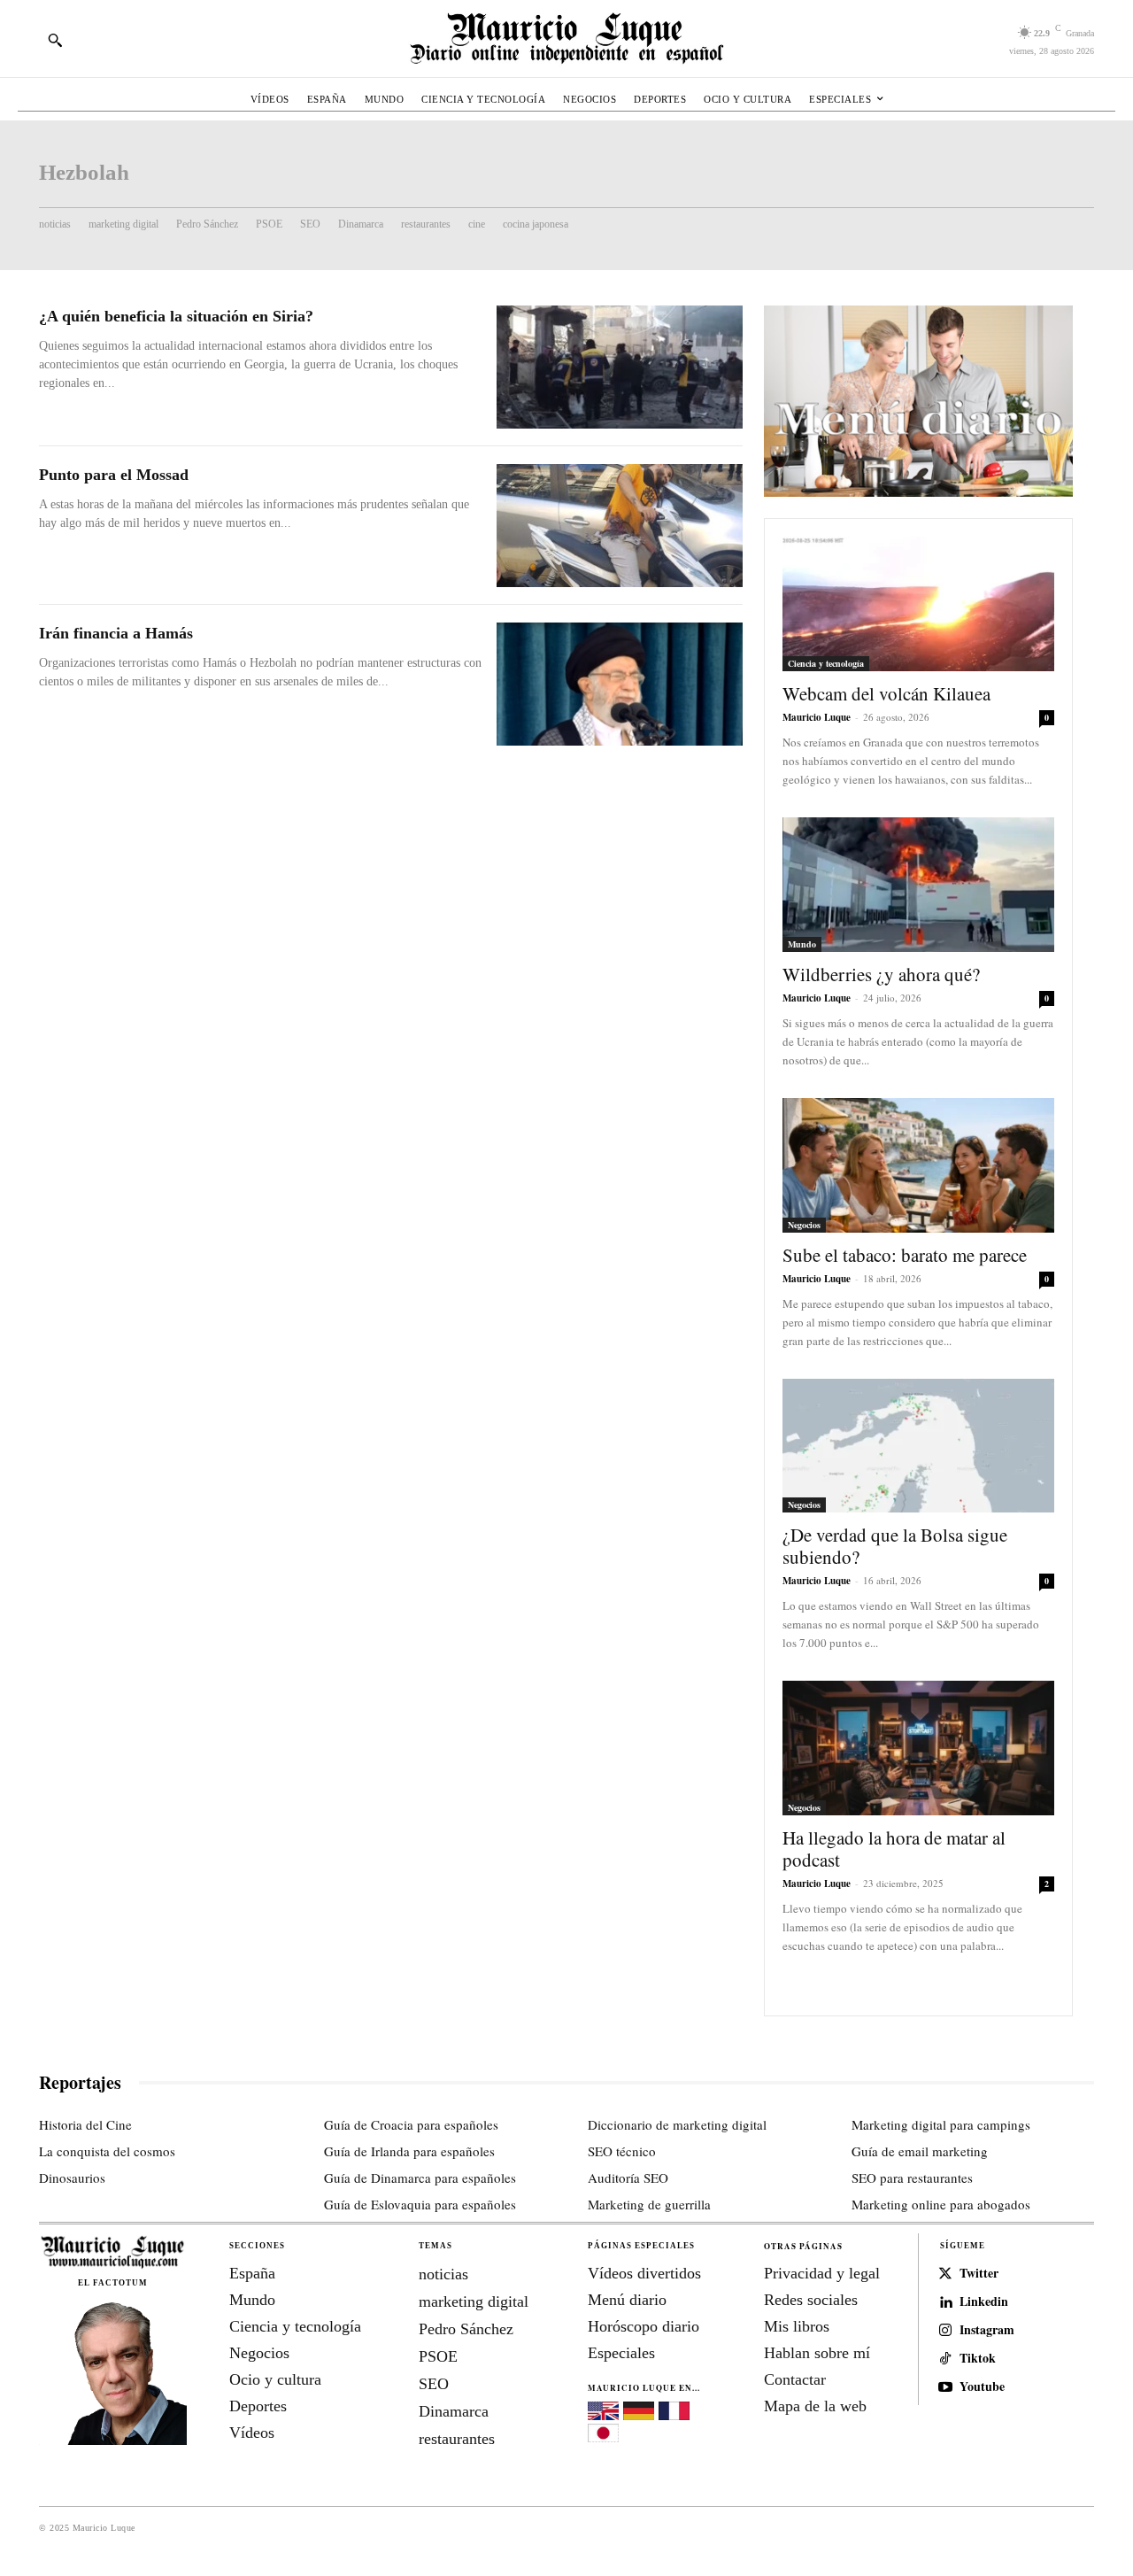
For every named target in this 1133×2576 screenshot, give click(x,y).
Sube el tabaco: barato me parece (905, 1255)
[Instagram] (945, 2331)
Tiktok (978, 2359)
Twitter (979, 2274)
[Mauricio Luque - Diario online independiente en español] (566, 39)
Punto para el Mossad (114, 475)
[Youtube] (945, 2387)
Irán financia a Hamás (116, 633)
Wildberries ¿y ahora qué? (881, 974)
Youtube (982, 2387)
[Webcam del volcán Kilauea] (918, 604)
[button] (55, 40)
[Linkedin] (945, 2302)
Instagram (987, 2330)
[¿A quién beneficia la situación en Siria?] (620, 367)
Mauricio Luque (817, 717)
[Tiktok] (945, 2359)
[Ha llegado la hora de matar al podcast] (918, 1748)
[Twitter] (945, 2274)
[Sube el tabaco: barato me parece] (918, 1165)
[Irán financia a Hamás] (620, 684)
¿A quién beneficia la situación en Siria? (176, 316)
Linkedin (984, 2302)
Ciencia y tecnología (826, 663)
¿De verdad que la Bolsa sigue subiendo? (895, 1546)
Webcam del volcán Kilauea (886, 693)
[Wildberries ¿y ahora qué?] (918, 885)
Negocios (804, 1225)
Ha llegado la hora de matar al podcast (894, 1849)
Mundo (802, 944)
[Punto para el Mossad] (620, 526)
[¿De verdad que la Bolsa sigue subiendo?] (918, 1446)
